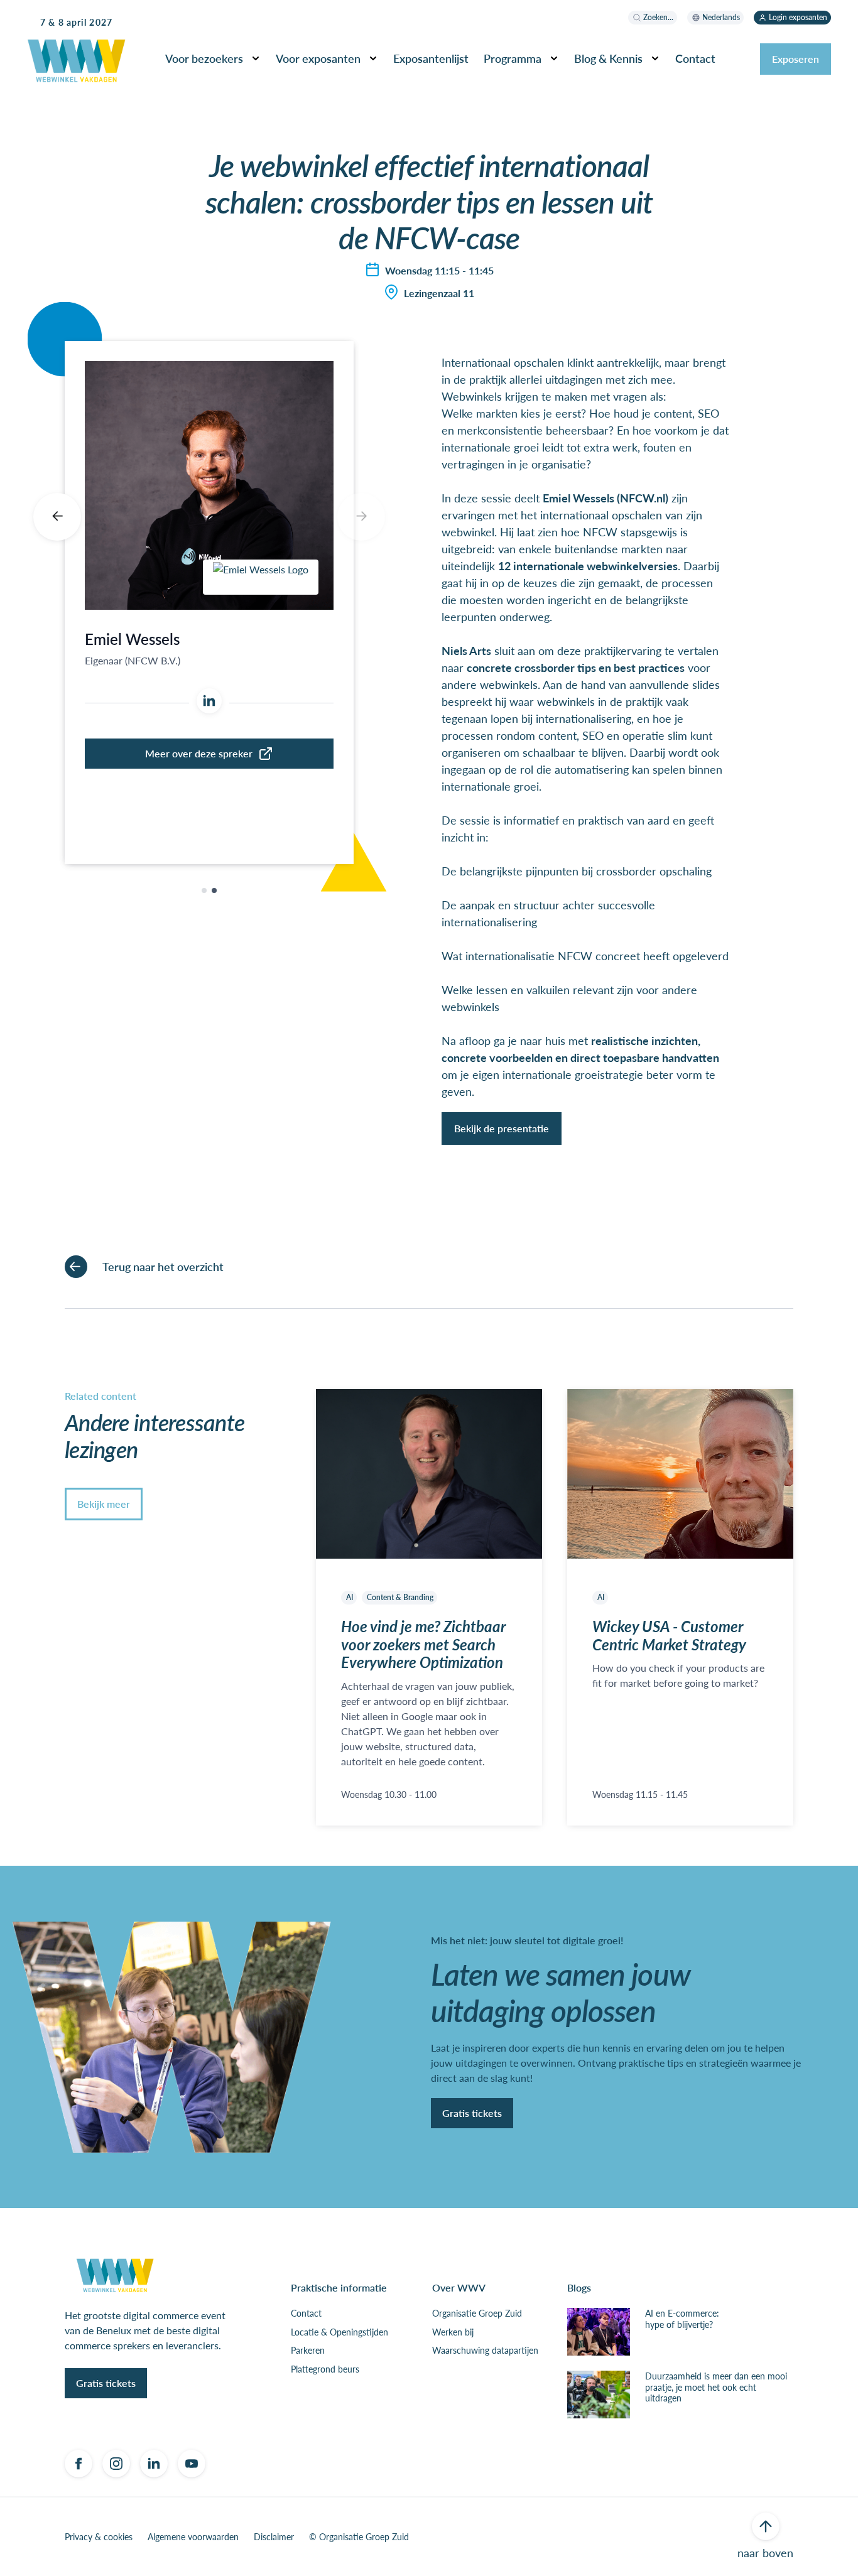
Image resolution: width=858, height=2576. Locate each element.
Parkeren (308, 2351)
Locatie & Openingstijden (339, 2332)
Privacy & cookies (99, 2537)
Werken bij (453, 2332)
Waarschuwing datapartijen (485, 2351)
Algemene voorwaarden (193, 2537)
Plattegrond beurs (325, 2369)
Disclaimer (274, 2537)
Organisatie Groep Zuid (477, 2314)
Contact (306, 2314)
